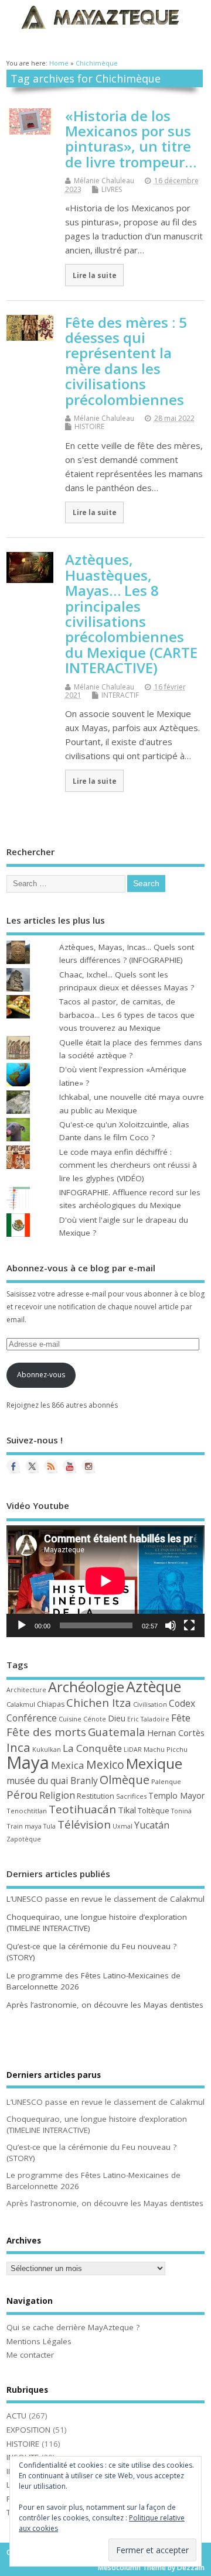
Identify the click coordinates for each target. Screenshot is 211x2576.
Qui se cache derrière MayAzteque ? (73, 2327)
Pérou (22, 1795)
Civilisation (150, 1704)
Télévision (84, 1824)
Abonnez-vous (41, 1375)
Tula (50, 1826)
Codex (182, 1703)
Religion (57, 1795)
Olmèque (125, 1780)
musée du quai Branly (52, 1781)
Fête (181, 1718)
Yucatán (152, 1825)
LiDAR (133, 1750)
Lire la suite (95, 275)
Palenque (166, 1781)
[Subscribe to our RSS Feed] (51, 1466)
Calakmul (21, 1704)
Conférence (32, 1718)
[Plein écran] (189, 1625)
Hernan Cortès (176, 1733)
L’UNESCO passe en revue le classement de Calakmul (105, 1899)
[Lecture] (22, 1625)
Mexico (105, 1764)
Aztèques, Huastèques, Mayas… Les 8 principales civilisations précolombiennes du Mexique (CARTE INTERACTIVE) (131, 613)
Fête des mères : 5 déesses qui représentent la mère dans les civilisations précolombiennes (126, 361)
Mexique (154, 1763)
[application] (105, 1581)
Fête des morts (46, 1732)
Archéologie (86, 1687)
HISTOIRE (89, 426)
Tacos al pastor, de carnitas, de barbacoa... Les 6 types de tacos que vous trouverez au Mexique (127, 1015)
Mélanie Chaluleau (104, 181)
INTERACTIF (120, 695)
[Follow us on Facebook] (13, 1466)
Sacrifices (131, 1796)
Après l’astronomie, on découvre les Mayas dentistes (105, 2005)
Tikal (127, 1810)
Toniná (181, 1811)
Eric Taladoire (148, 1719)
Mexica (68, 1765)
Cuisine (70, 1719)
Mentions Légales (39, 2341)
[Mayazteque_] (89, 1466)
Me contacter (30, 2355)
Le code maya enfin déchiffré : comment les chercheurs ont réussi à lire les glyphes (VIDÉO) (128, 1165)
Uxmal (122, 1826)
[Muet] (171, 1625)
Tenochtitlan (27, 1811)
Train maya (24, 1826)
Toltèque (154, 1810)
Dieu (117, 1718)
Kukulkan (47, 1750)
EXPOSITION (28, 2430)
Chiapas (51, 1704)
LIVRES (112, 189)
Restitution (96, 1796)
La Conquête (92, 1748)
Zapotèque (24, 1839)
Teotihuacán (82, 1809)
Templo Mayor (176, 1795)
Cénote (95, 1719)
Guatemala (117, 1732)
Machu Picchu (166, 1749)
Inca (18, 1747)
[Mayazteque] (32, 1466)
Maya (28, 1762)
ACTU (16, 2416)
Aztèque (154, 1686)
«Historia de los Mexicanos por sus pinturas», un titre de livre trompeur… (131, 139)
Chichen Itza (99, 1702)
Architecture (26, 1690)
